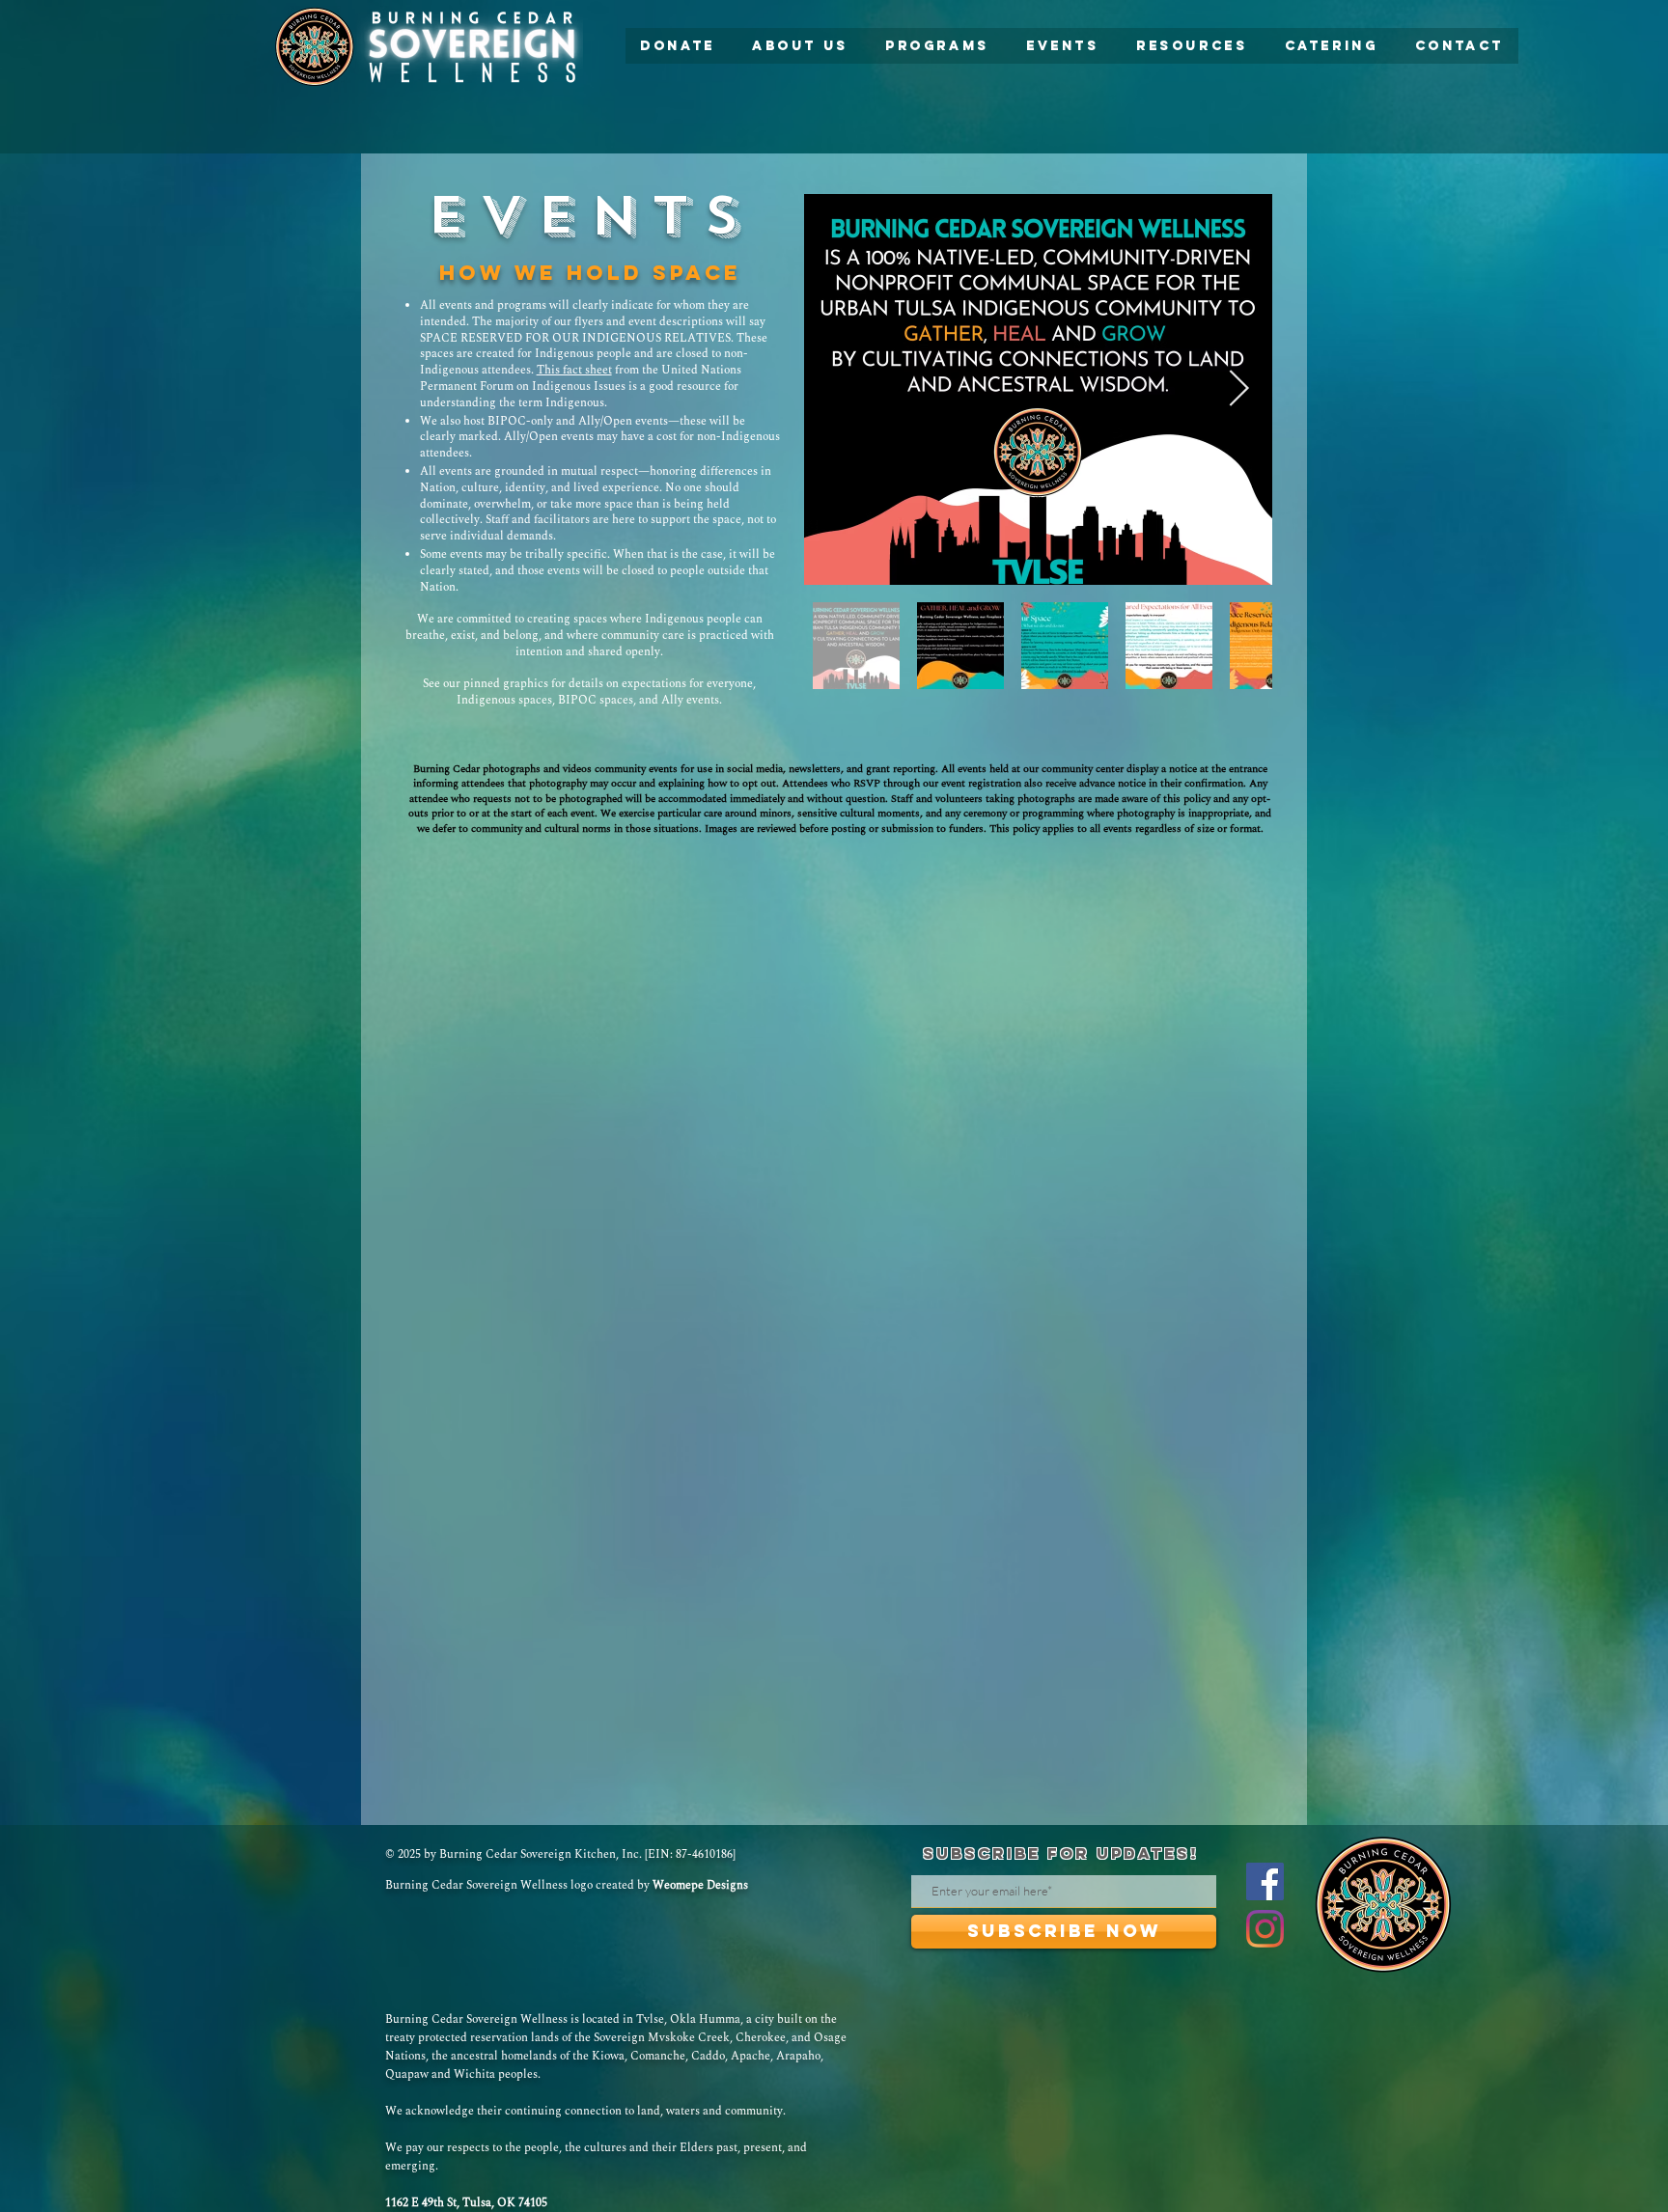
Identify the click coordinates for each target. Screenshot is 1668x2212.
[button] (800, 46)
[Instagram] (1265, 1929)
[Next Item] (1238, 389)
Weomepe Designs (700, 1885)
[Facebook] (1265, 1881)
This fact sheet (574, 370)
